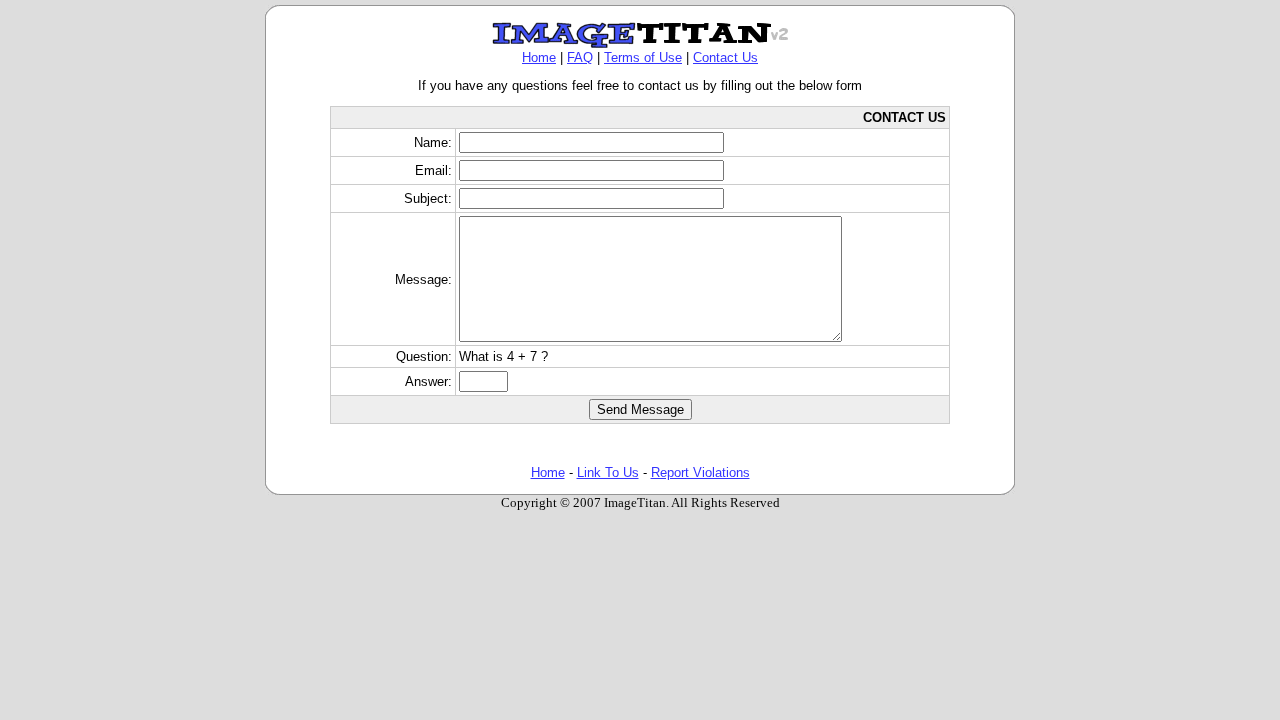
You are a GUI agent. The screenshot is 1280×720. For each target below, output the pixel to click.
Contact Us (725, 57)
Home (539, 57)
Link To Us (608, 472)
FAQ (580, 57)
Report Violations (700, 472)
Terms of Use (643, 57)
